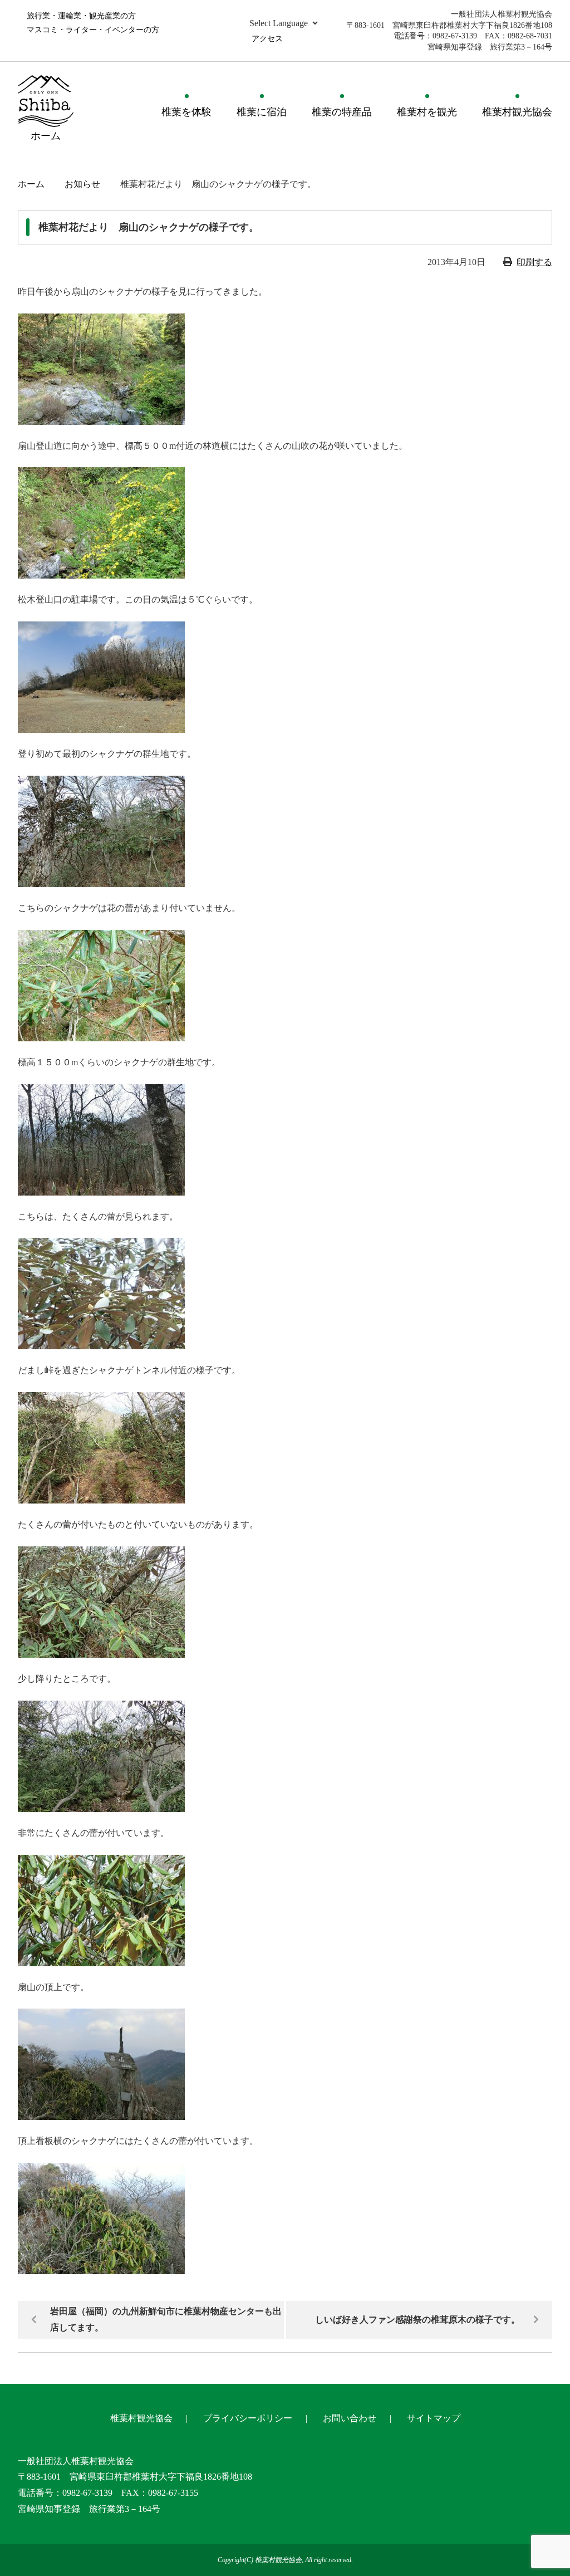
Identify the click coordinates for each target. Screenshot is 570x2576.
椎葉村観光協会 (517, 112)
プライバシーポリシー (248, 2418)
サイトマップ (434, 2418)
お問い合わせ (350, 2418)
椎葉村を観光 (427, 112)
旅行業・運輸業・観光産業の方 (81, 16)
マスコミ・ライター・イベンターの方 (93, 30)
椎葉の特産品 (342, 112)
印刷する (534, 262)
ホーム (31, 184)
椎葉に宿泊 (262, 112)
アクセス (267, 39)
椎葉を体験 (186, 112)
